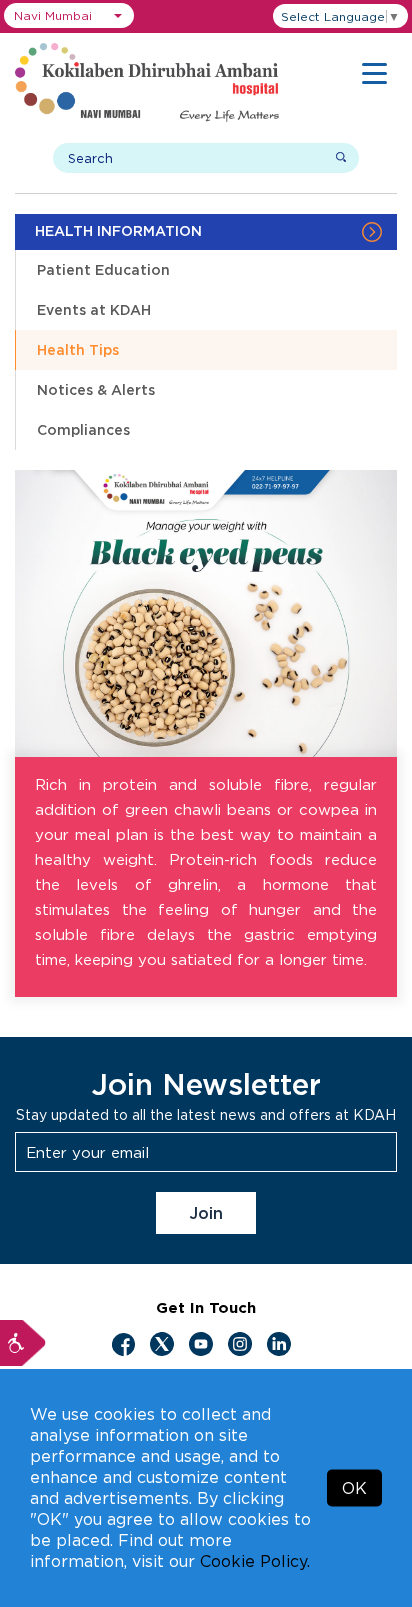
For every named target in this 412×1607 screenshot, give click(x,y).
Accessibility (23, 1343)
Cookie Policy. (255, 1561)
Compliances (83, 429)
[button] (69, 15)
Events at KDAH (94, 309)
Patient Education (103, 269)
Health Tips (78, 349)
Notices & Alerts (96, 389)
